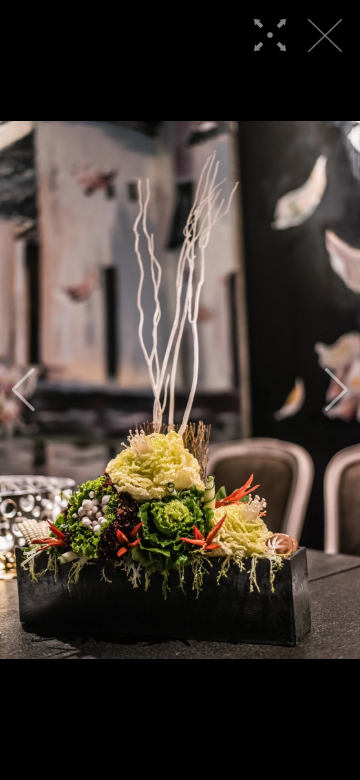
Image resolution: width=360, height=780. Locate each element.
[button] (23, 390)
